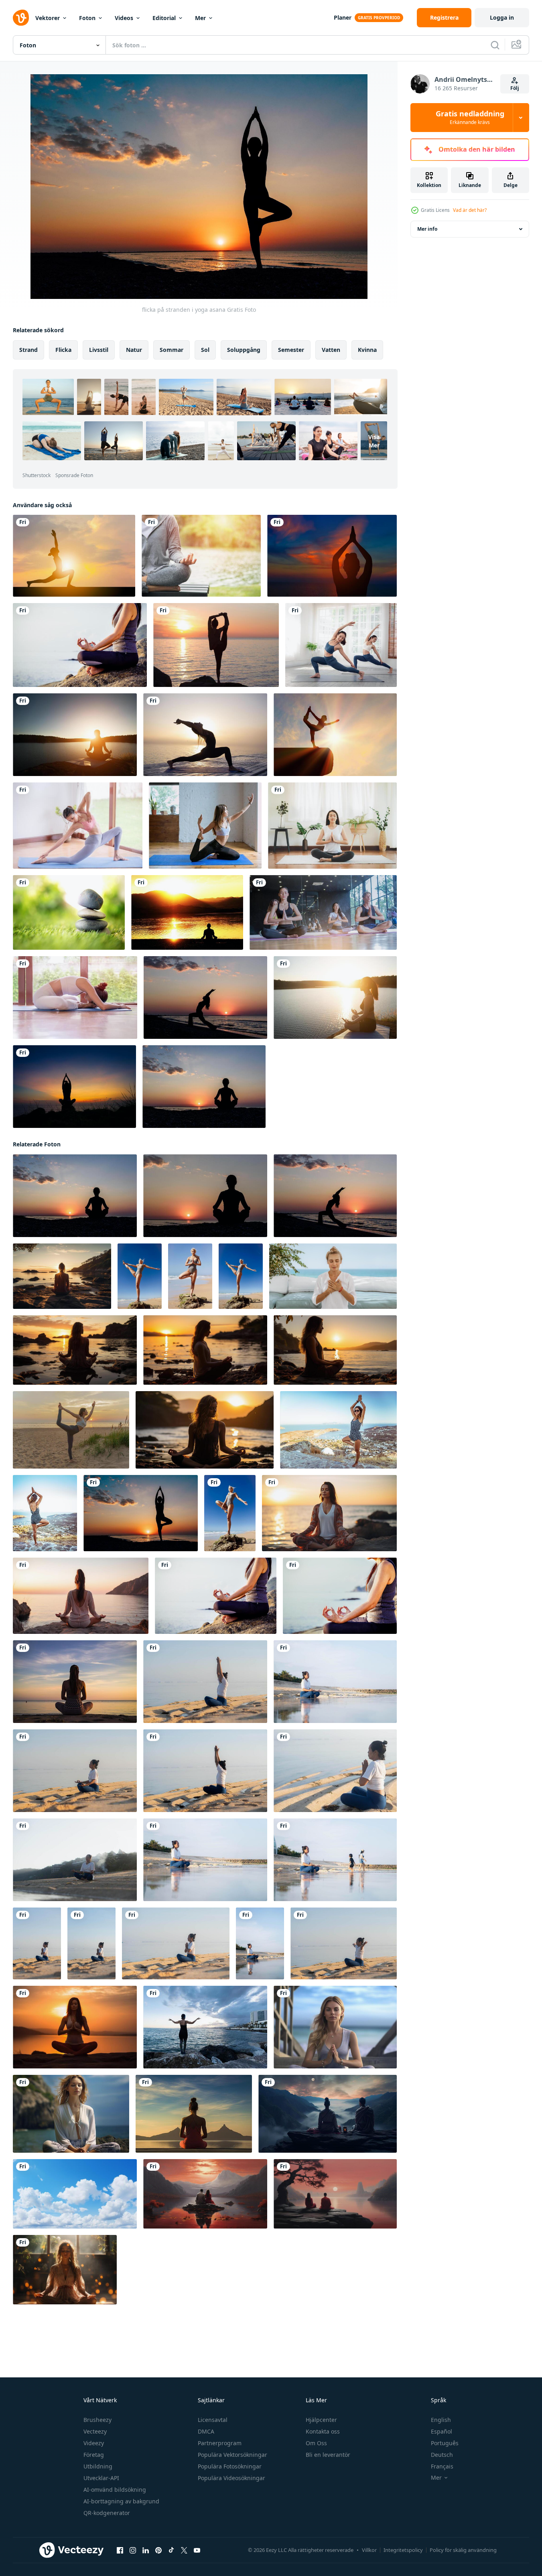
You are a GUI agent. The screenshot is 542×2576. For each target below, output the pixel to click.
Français (442, 2466)
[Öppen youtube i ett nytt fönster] (197, 2550)
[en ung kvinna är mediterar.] (71, 2114)
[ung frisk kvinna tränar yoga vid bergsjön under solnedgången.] (335, 997)
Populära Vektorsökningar (232, 2455)
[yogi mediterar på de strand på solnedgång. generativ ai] (75, 1350)
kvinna (367, 350)
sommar (172, 350)
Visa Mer (374, 441)
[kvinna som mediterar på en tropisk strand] (340, 1596)
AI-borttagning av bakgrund (121, 2501)
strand (28, 350)
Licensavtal (213, 2420)
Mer (200, 18)
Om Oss (316, 2443)
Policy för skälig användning (463, 2550)
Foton (87, 18)
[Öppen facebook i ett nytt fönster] (120, 2550)
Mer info (427, 229)
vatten (331, 350)
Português (445, 2443)
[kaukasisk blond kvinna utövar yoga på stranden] (140, 1276)
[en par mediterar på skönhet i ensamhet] (328, 2114)
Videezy (94, 2443)
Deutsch (442, 2455)
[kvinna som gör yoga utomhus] (338, 1430)
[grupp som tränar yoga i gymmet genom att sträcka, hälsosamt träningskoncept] (323, 912)
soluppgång (244, 350)
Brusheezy (97, 2420)
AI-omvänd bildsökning (115, 2490)
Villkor (369, 2550)
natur (134, 350)
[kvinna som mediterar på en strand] (80, 645)
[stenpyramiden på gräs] (69, 912)
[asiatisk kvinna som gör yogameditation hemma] (332, 826)
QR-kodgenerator (107, 2513)
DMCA (206, 2431)
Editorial (164, 18)
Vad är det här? (470, 210)
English (441, 2420)
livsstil (99, 350)
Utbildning (98, 2466)
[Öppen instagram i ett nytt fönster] (133, 2550)
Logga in (502, 17)
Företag (94, 2455)
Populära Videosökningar (231, 2478)
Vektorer (48, 18)
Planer (343, 17)
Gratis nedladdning (470, 118)
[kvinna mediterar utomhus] (45, 1513)
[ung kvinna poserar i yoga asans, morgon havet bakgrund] (205, 735)
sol (205, 350)
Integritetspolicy (403, 2550)
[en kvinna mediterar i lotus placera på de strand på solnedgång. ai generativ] (81, 1596)
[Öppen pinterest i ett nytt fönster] (158, 2550)
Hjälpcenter (321, 2420)
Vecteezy (95, 2431)
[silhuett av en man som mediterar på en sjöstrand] (187, 912)
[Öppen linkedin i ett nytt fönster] (146, 2550)
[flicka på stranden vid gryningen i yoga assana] (205, 997)
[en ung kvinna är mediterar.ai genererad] (335, 2027)
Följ (515, 88)
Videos (124, 18)
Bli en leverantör (328, 2455)
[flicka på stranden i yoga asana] (141, 1513)
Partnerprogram (220, 2443)
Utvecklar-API (101, 2478)
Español (442, 2431)
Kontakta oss (323, 2431)
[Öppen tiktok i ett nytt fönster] (171, 2550)
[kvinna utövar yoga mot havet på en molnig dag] (205, 2027)
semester (291, 350)
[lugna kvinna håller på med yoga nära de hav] (333, 1276)
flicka (63, 350)
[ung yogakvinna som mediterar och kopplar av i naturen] (201, 556)
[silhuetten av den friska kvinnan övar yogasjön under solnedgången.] (75, 735)
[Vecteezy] (21, 18)
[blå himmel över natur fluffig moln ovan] (75, 2194)
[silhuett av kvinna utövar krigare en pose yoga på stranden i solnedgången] (74, 1087)
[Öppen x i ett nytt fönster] (184, 2550)
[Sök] (495, 45)
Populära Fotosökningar (230, 2466)
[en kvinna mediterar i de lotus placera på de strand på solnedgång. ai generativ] (329, 1513)
